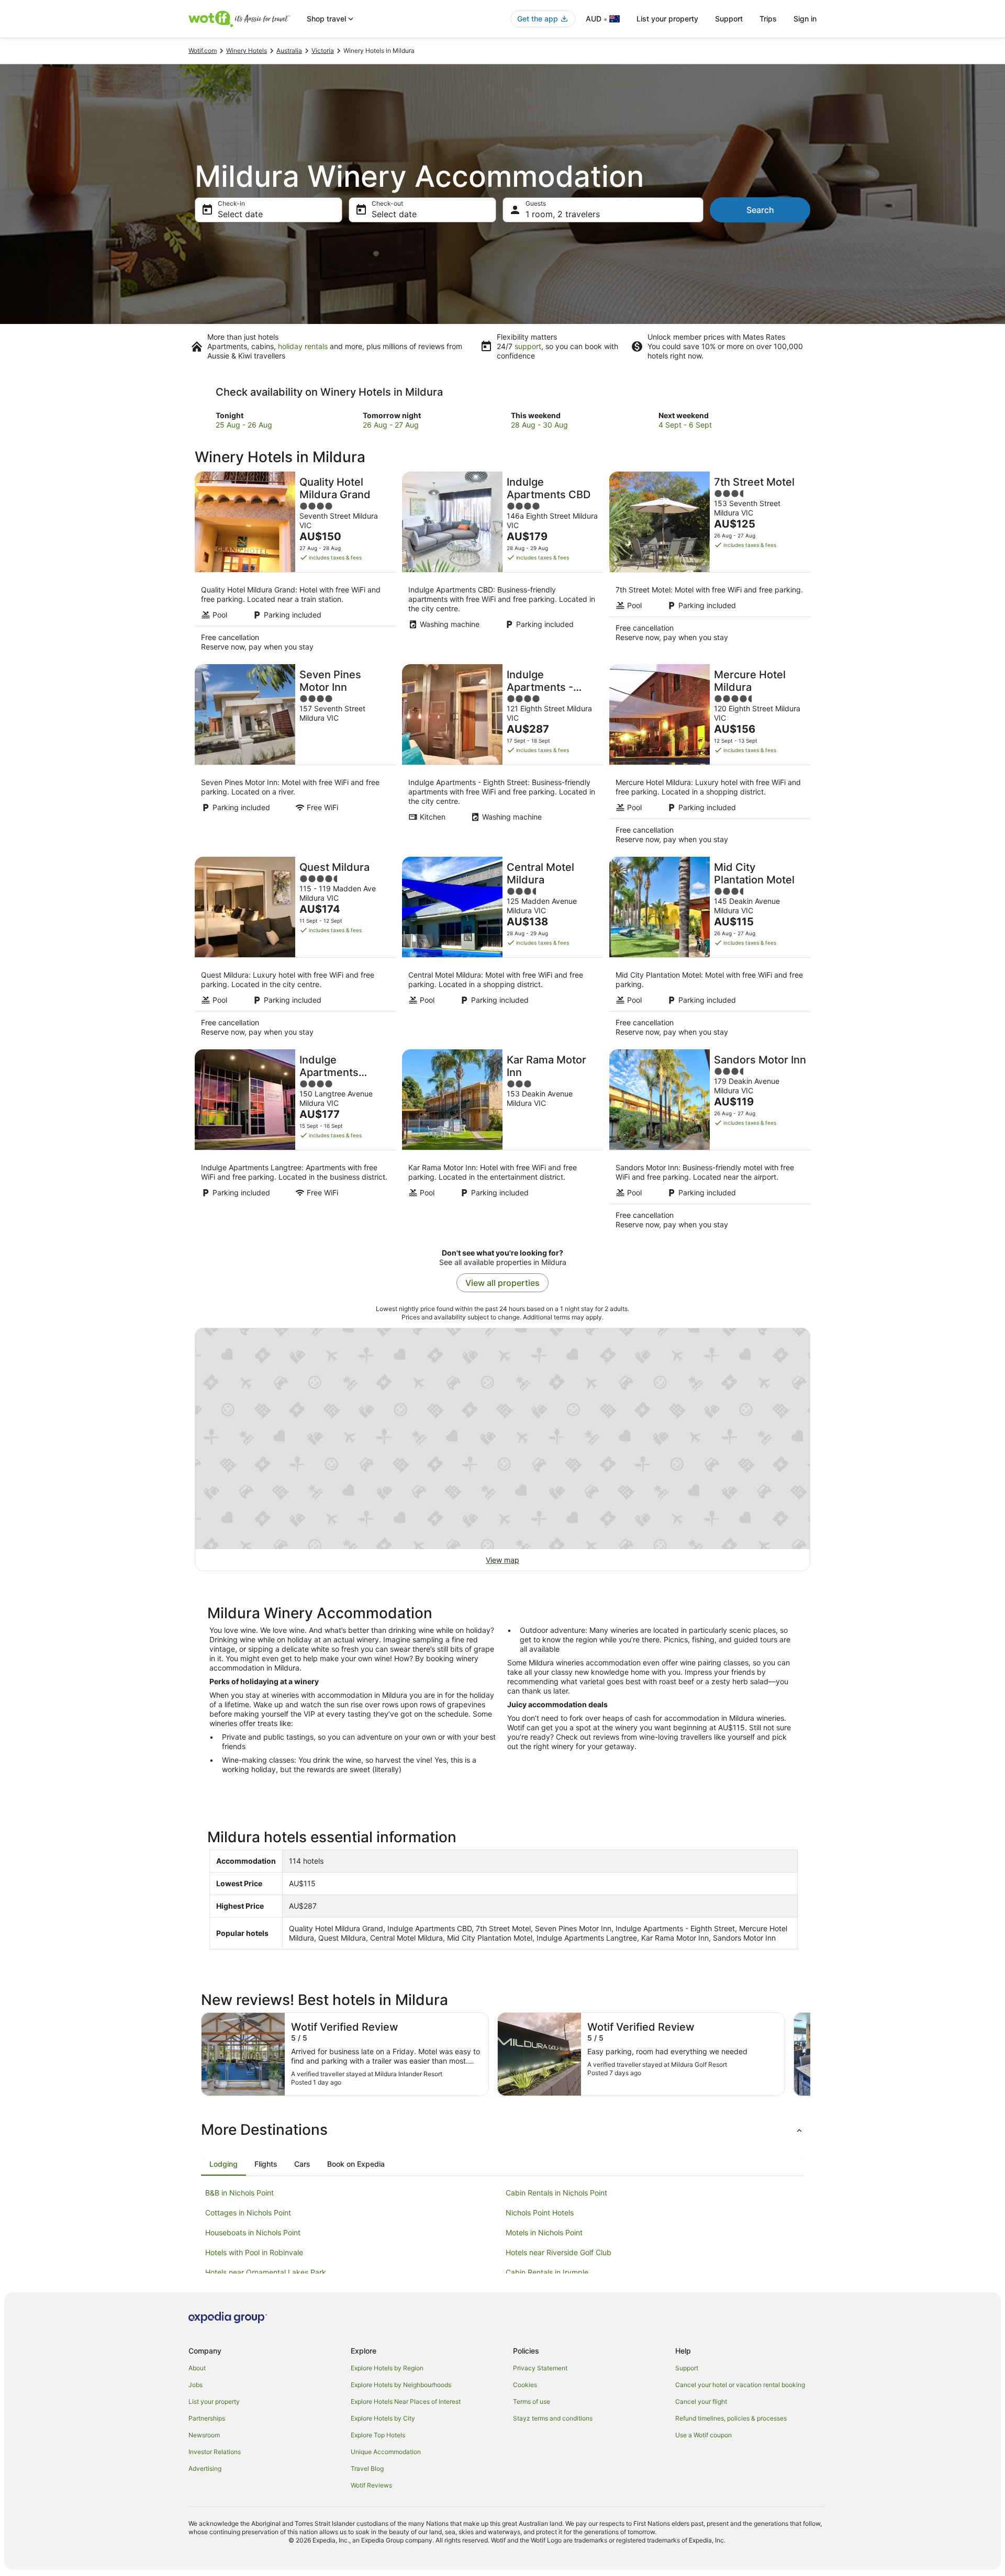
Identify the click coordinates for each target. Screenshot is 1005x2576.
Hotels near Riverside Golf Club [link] (559, 2252)
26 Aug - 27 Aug (391, 425)
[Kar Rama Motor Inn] (502, 1143)
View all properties (502, 1283)
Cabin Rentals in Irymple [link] (547, 2272)
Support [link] (687, 2368)
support (528, 346)
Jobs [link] (196, 2385)
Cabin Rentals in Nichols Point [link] (556, 2193)
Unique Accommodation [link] (386, 2452)
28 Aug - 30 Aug (539, 425)
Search (760, 210)
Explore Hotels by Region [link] (387, 2368)
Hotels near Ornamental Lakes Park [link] (266, 2272)
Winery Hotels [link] (247, 51)
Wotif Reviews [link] (371, 2485)
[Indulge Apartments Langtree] (295, 1143)
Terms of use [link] (532, 2401)
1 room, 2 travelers (563, 214)
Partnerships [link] (207, 2418)
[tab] (224, 2164)
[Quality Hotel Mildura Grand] (295, 565)
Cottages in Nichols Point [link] (248, 2213)
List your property (667, 19)
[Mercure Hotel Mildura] (710, 757)
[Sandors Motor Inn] (710, 1143)
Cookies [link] (525, 2385)
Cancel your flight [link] (701, 2401)
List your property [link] (214, 2401)
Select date (240, 214)
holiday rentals (303, 346)
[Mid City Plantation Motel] (710, 950)
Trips (768, 19)
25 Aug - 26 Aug (244, 425)
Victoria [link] (323, 51)
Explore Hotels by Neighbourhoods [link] (401, 2385)
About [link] (197, 2368)
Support (729, 19)
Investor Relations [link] (215, 2452)
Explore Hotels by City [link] (383, 2418)
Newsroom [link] (204, 2435)
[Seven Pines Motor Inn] (295, 757)
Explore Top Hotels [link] (378, 2435)
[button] (502, 2130)
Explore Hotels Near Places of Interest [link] (406, 2401)
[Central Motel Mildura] (502, 950)
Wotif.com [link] (203, 51)
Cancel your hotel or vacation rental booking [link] (740, 2385)
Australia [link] (289, 51)
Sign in (805, 19)
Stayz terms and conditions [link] (553, 2418)
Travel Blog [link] (367, 2468)
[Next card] (810, 2054)
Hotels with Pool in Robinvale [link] (254, 2252)
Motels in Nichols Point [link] (544, 2232)
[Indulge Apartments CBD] (502, 565)
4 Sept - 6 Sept (685, 425)
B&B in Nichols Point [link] (239, 2193)
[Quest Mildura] (295, 950)
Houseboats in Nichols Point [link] (253, 2232)
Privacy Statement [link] (540, 2368)
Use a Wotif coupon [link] (703, 2435)
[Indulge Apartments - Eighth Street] (502, 757)
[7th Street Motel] (710, 565)
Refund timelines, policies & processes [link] (731, 2418)
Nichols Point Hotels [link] (540, 2213)
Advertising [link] (205, 2468)
